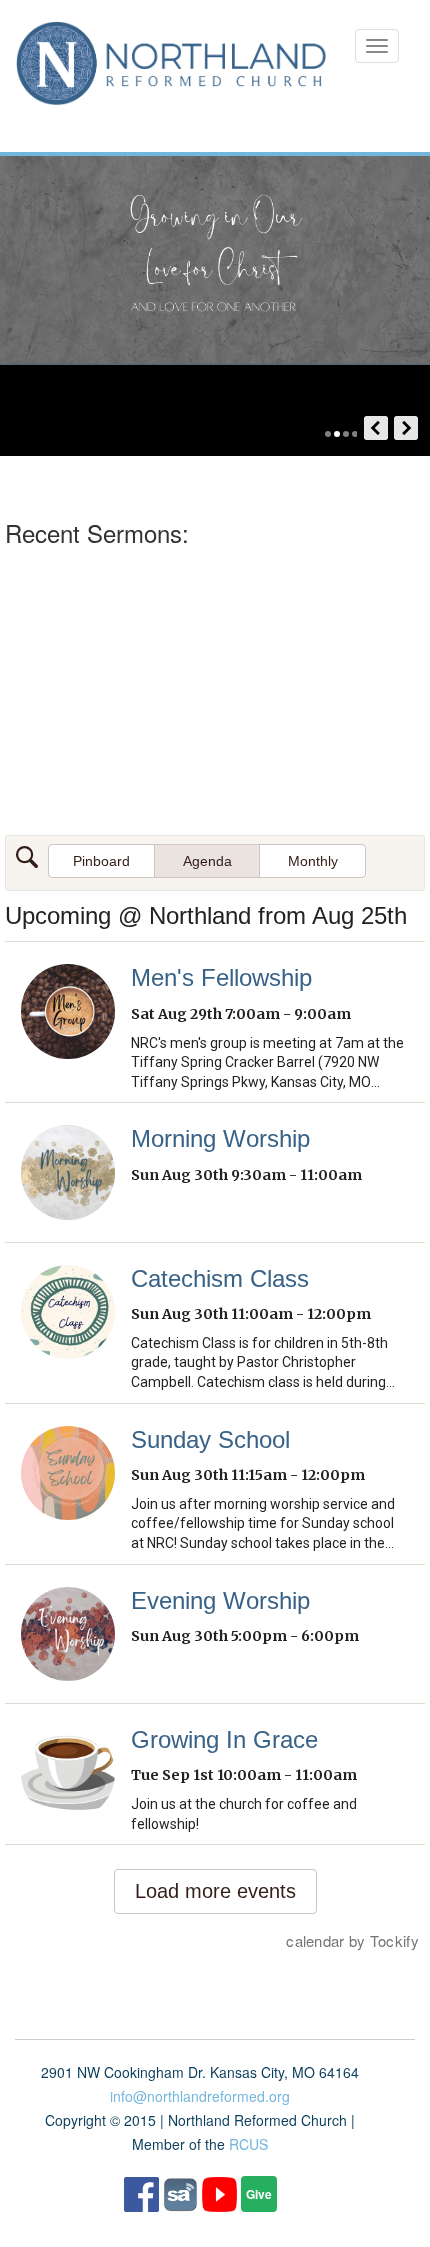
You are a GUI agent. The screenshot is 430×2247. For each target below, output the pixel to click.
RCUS (248, 2144)
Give (259, 2194)
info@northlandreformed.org (200, 2096)
